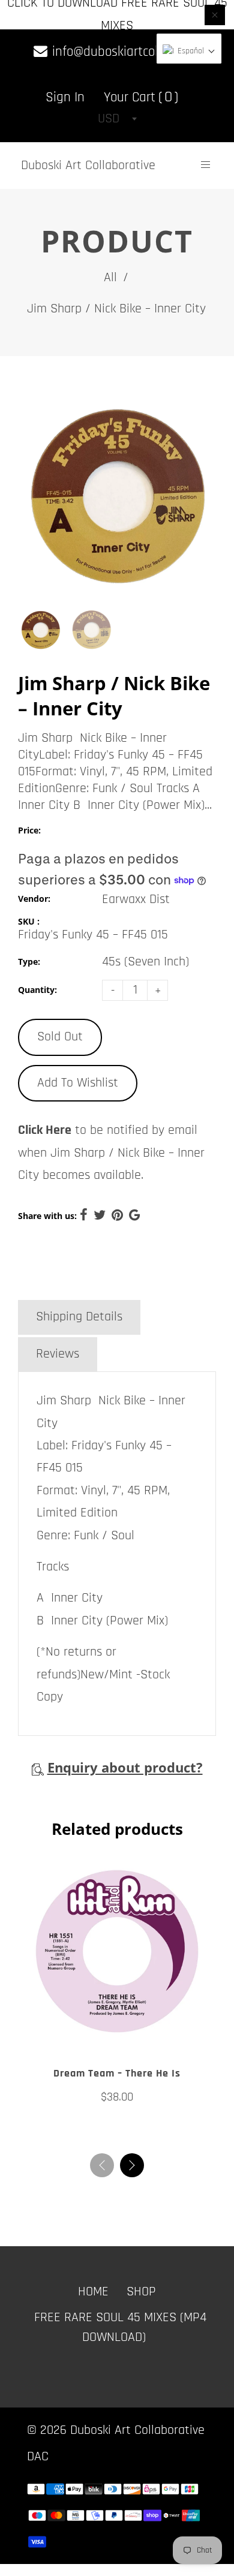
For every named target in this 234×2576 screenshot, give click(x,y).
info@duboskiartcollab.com (124, 52)
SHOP (141, 2292)
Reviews (58, 1354)
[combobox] (117, 119)
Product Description (88, 1280)
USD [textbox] (109, 119)
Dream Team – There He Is (117, 2073)
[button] (132, 2165)
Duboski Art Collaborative (88, 165)
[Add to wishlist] (105, 2036)
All (110, 278)
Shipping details (79, 1317)
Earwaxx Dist (136, 899)
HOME (93, 2292)
